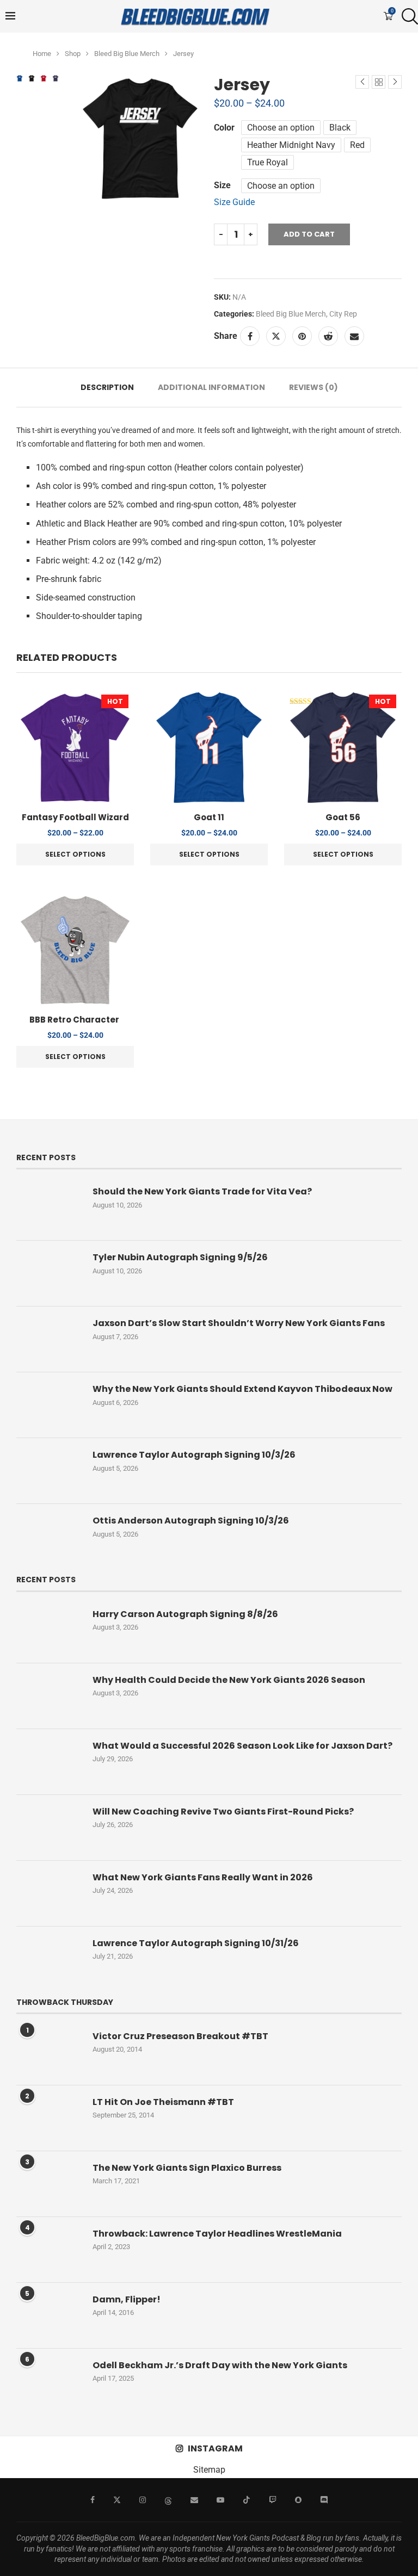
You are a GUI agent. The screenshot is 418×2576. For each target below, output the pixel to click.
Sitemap (209, 2470)
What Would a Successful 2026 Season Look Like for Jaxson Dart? (242, 1746)
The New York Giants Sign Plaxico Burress (187, 2168)
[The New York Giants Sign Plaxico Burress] (49, 2184)
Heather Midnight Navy (291, 145)
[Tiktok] (247, 2500)
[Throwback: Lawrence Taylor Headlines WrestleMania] (49, 2250)
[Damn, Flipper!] (49, 2315)
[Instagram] (143, 2500)
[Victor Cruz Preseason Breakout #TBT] (49, 2052)
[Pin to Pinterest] (302, 336)
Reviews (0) (313, 387)
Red (357, 145)
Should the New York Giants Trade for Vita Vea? (202, 1192)
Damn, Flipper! (127, 2300)
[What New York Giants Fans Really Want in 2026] (49, 1893)
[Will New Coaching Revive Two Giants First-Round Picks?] (49, 1828)
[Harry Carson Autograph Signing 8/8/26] (49, 1630)
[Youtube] (220, 2500)
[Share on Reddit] (328, 336)
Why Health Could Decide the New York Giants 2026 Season (229, 1680)
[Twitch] (273, 2500)
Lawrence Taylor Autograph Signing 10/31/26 (196, 1943)
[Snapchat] (298, 2500)
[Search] (407, 16)
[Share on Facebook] (250, 336)
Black (340, 128)
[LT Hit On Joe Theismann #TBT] (49, 2118)
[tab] (107, 388)
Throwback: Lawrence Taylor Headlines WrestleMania (217, 2234)
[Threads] (168, 2500)
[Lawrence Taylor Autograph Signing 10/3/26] (49, 1471)
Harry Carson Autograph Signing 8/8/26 (185, 1614)
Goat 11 (209, 817)
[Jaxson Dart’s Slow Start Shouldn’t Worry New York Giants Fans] (49, 1339)
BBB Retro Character (75, 1020)
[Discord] (324, 2500)
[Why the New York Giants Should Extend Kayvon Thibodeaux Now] (49, 1405)
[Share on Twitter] (276, 336)
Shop (73, 54)
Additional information (211, 387)
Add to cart (309, 234)
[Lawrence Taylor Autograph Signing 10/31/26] (49, 1959)
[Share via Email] (354, 336)
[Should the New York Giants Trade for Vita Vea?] (49, 1207)
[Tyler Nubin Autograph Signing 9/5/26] (49, 1273)
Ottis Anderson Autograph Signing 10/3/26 (191, 1521)
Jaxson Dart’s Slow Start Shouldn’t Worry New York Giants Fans (239, 1323)
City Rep (343, 314)
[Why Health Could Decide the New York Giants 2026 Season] (49, 1696)
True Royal (268, 162)
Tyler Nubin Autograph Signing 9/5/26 (180, 1258)
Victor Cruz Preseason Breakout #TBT (180, 2036)
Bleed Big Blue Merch (127, 54)
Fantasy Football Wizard (75, 817)
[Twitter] (117, 2500)
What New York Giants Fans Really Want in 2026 (203, 1878)
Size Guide (234, 202)
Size (222, 185)
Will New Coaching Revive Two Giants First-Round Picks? (223, 1812)
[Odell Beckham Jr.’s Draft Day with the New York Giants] (49, 2381)
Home (42, 54)
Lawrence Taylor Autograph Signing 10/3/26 (194, 1455)
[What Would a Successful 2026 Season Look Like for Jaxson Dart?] (49, 1762)
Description (107, 387)
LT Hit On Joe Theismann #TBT (163, 2102)
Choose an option (281, 128)
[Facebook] (93, 2500)
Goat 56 (343, 817)
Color (224, 128)
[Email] (194, 2500)
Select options (75, 854)
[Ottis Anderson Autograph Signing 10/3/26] (49, 1537)
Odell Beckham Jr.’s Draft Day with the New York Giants (220, 2366)
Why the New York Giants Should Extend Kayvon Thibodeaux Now (242, 1389)
